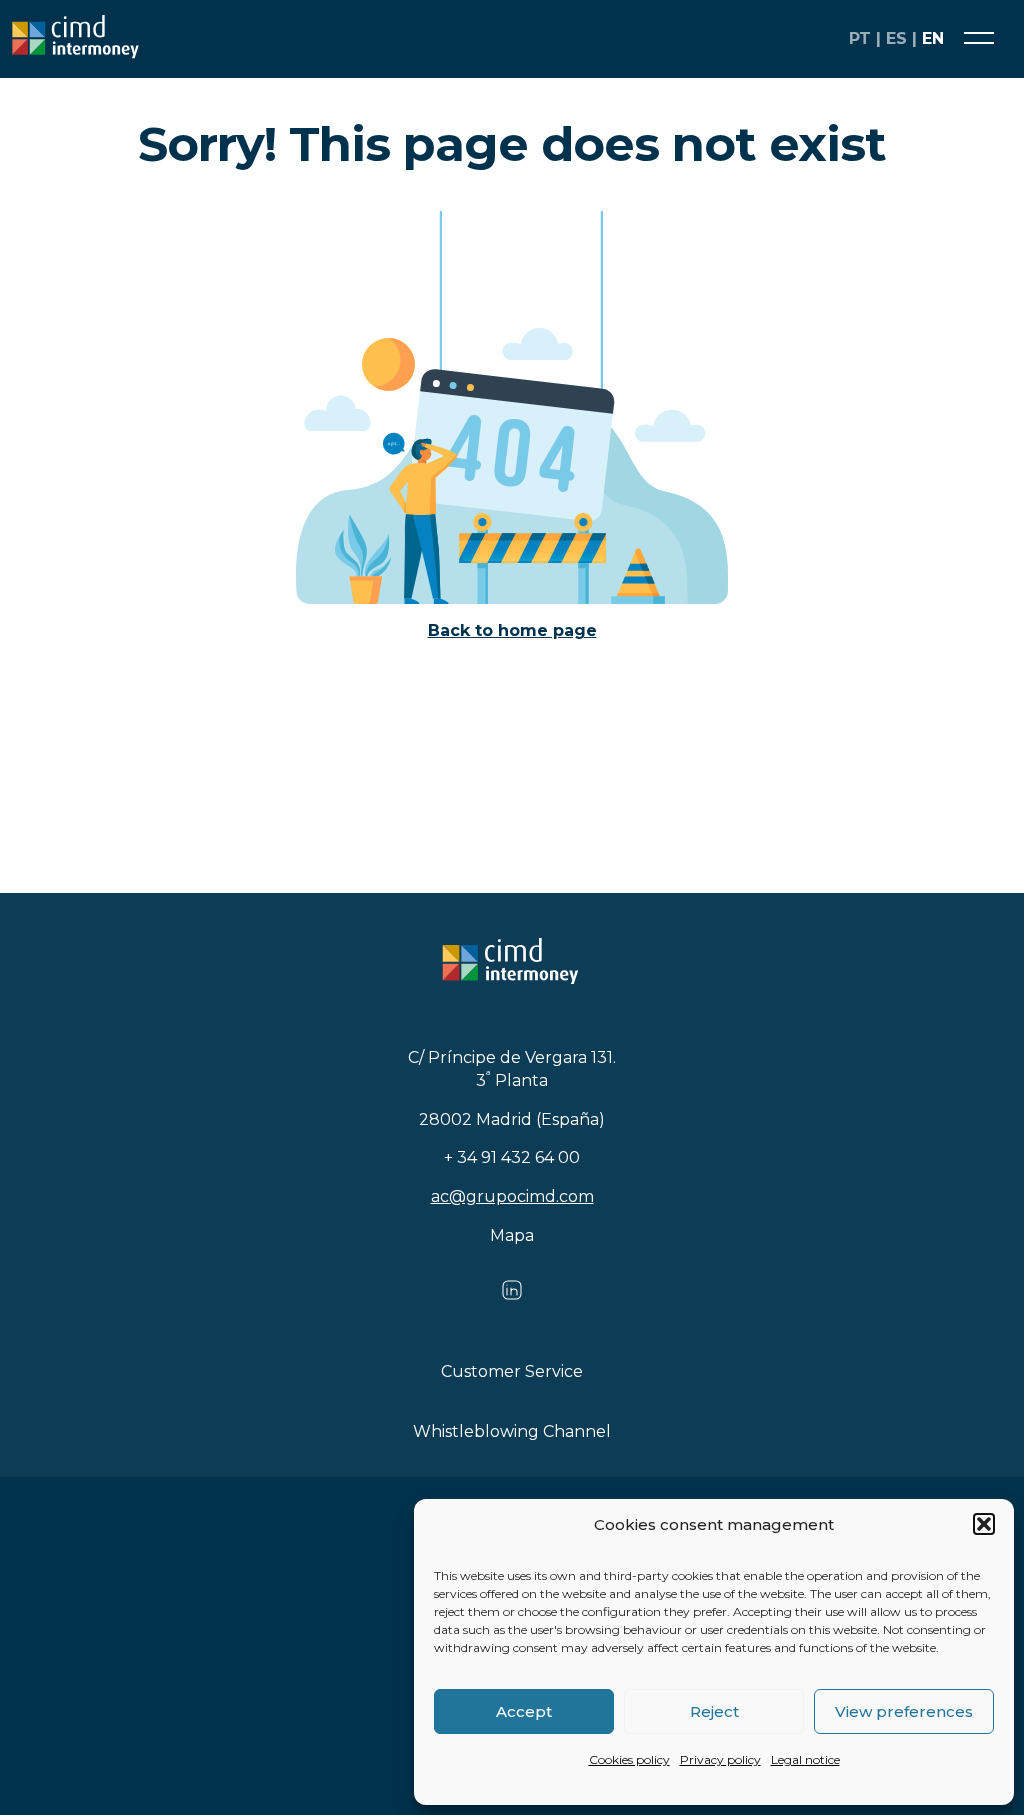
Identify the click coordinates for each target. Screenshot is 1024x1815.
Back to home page (512, 630)
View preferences (904, 1711)
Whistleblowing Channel (512, 1431)
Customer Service (512, 1371)
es (896, 38)
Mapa (512, 1235)
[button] (984, 1524)
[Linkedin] (512, 1296)
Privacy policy (720, 1759)
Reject (714, 1711)
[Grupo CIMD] (412, 39)
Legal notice (805, 1759)
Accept (524, 1711)
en (933, 38)
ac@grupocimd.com (512, 1196)
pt (860, 38)
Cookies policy (629, 1759)
